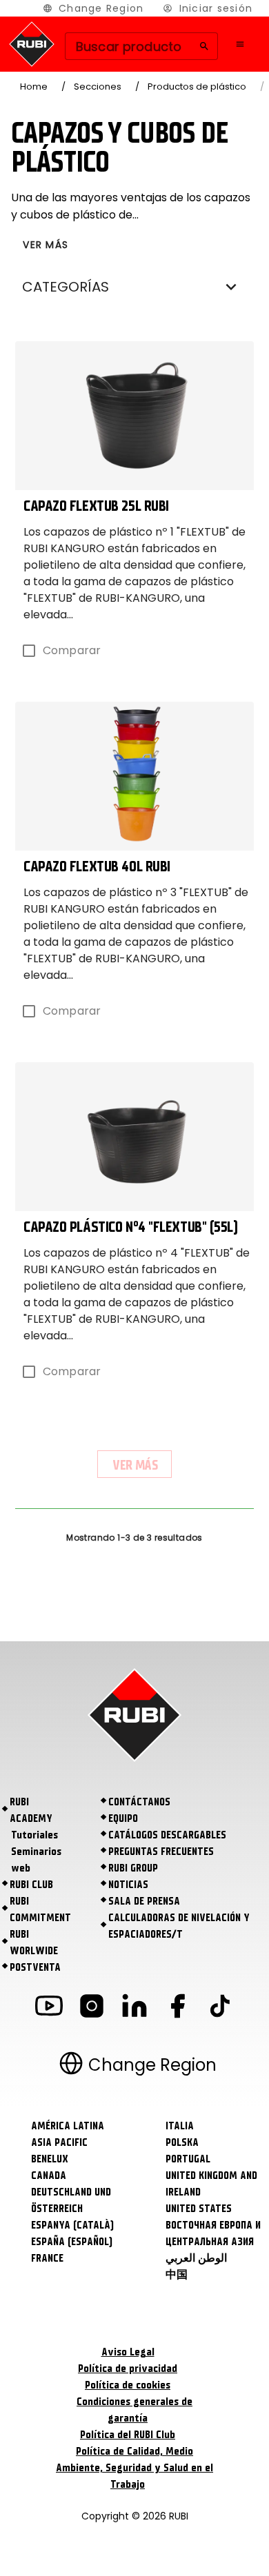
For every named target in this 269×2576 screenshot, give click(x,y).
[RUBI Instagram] (92, 2008)
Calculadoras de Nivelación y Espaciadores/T (179, 1926)
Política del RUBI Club (128, 2435)
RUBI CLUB (31, 1885)
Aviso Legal (128, 2352)
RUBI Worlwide (34, 1943)
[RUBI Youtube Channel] (49, 2008)
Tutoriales (34, 1835)
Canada (49, 2176)
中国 (177, 2275)
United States (199, 2209)
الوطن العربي (196, 2258)
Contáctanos (139, 1802)
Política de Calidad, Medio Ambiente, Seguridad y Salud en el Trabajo (134, 2468)
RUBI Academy (31, 1810)
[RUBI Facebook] (177, 2008)
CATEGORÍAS (66, 287)
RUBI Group (133, 1868)
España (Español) (72, 2242)
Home (34, 87)
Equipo (123, 1818)
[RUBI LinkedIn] (134, 2008)
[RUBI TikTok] (220, 2008)
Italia (180, 2126)
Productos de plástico (197, 87)
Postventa (35, 1967)
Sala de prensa (144, 1901)
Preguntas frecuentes (161, 1852)
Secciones (98, 87)
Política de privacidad (128, 2369)
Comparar (72, 650)
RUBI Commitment (40, 1909)
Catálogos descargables (167, 1835)
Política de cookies (128, 2385)
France (47, 2258)
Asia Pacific (59, 2142)
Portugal (188, 2159)
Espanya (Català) (72, 2225)
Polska (182, 2142)
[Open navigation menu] (240, 44)
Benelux (50, 2159)
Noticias (128, 1885)
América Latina (68, 2126)
